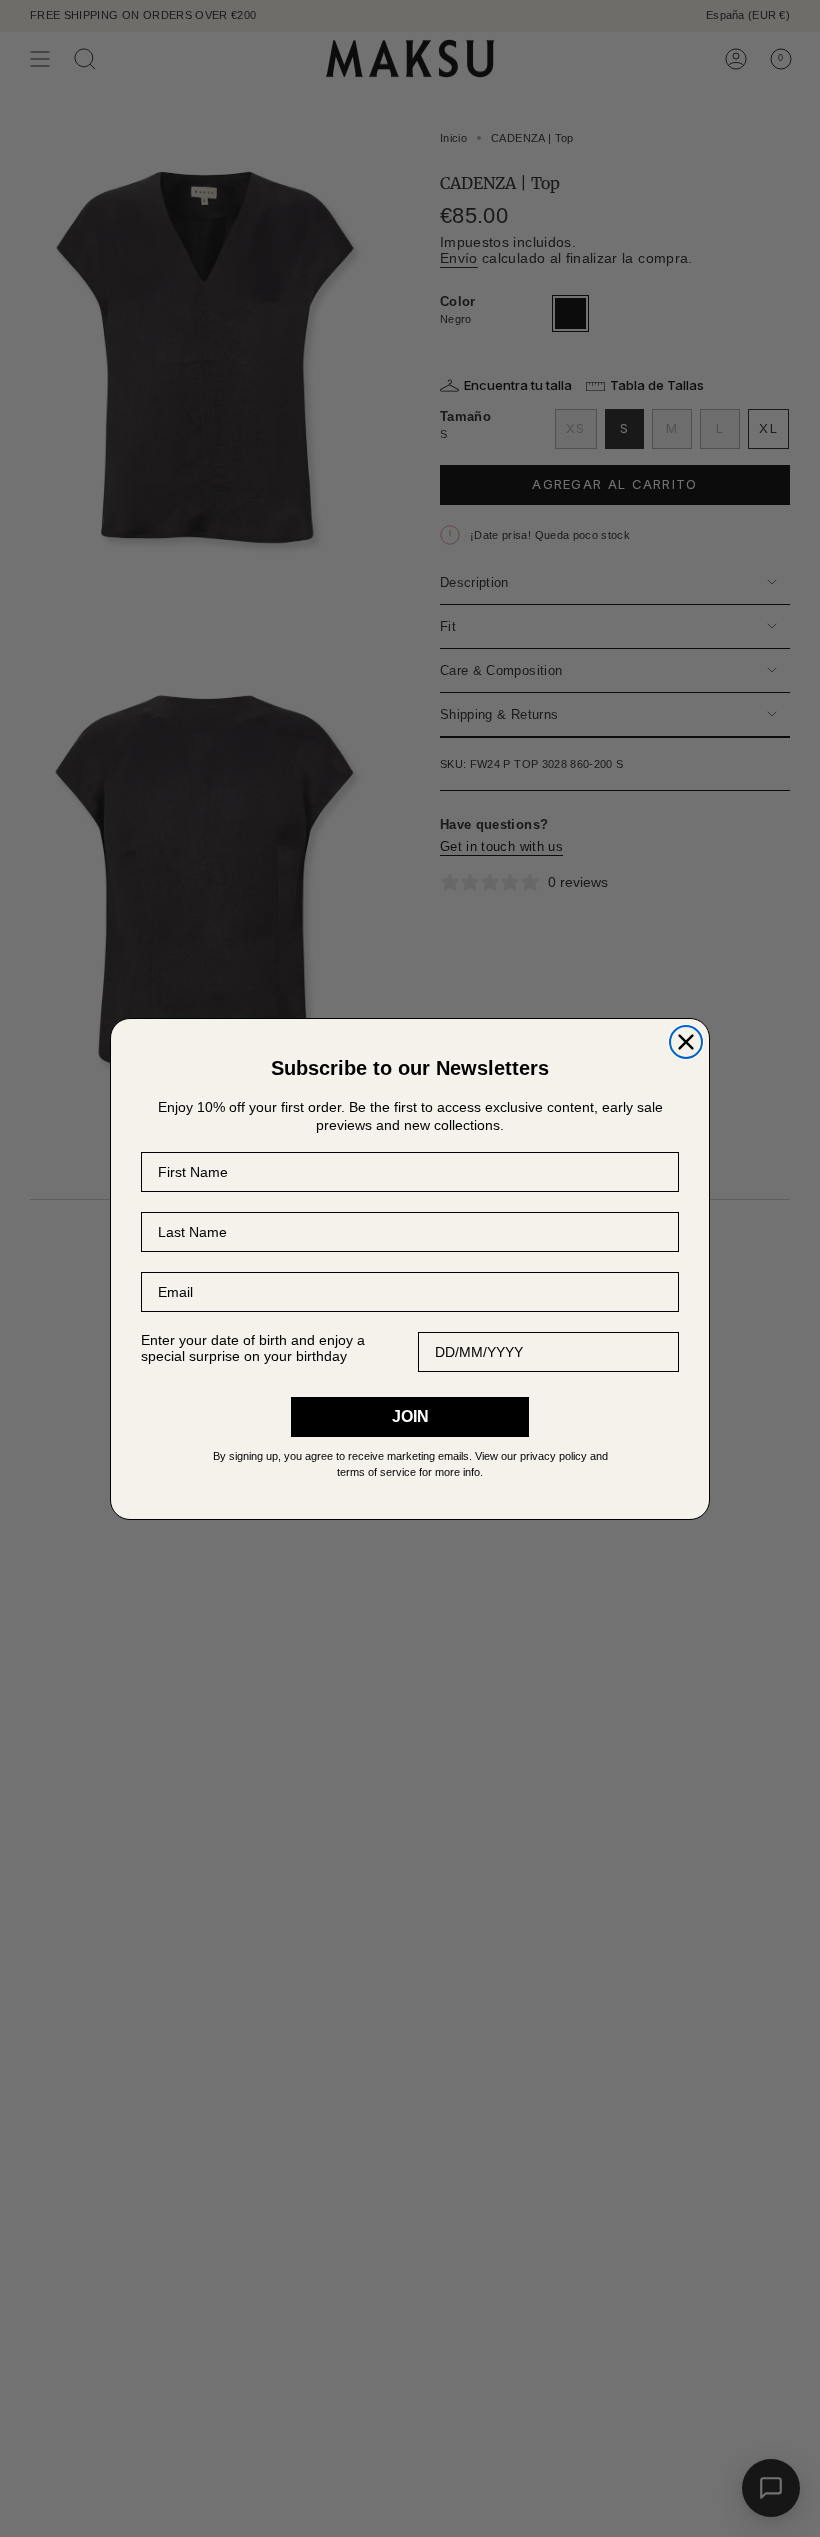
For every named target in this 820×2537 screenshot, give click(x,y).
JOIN (410, 1416)
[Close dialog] (686, 1042)
